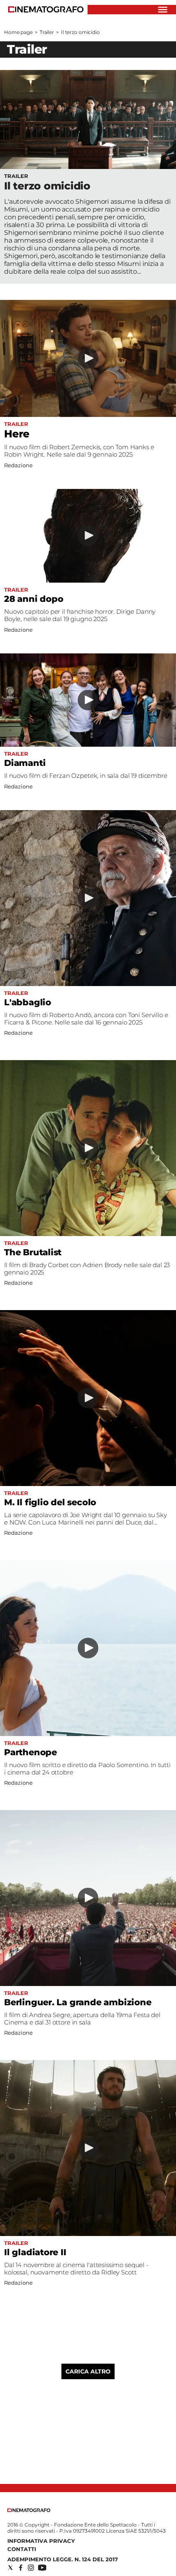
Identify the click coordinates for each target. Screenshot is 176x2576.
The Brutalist (33, 1252)
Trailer (47, 32)
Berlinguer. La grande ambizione (78, 2002)
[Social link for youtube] (42, 2568)
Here (17, 434)
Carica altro (88, 2371)
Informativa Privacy (41, 2541)
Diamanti (25, 763)
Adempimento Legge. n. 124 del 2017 (63, 2559)
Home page (18, 32)
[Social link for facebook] (21, 2568)
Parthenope (30, 1752)
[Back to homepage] (29, 2510)
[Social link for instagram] (31, 2568)
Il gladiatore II (35, 2252)
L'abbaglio (28, 1002)
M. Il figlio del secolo (50, 1502)
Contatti (22, 2549)
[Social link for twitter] (10, 2568)
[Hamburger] (163, 10)
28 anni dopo (34, 599)
